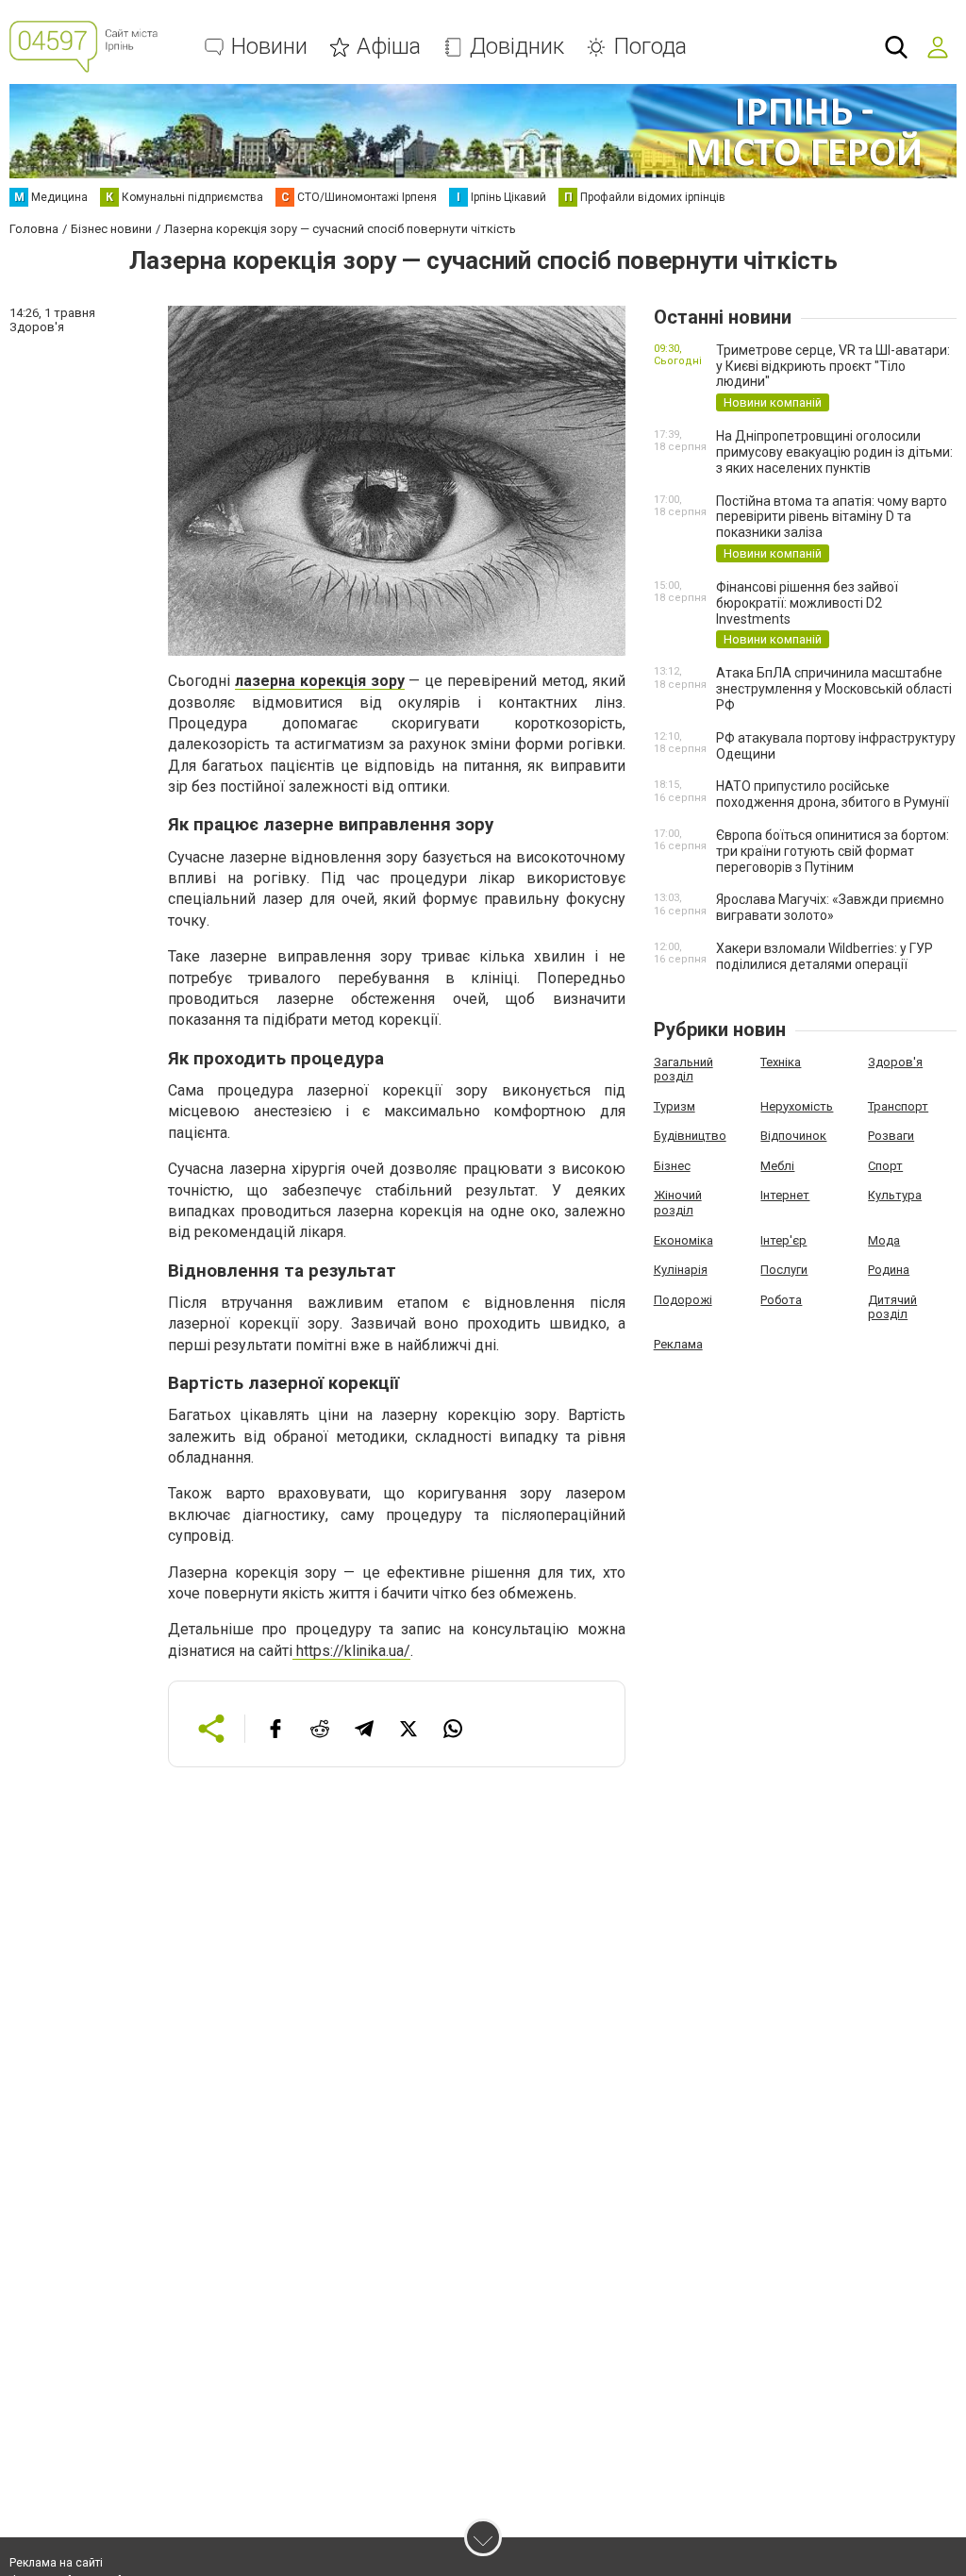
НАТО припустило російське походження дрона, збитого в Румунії (833, 794)
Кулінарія (681, 1270)
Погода (650, 47)
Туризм (675, 1106)
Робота (781, 1300)
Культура (895, 1195)
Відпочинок (793, 1136)
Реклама (678, 1344)
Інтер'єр (783, 1240)
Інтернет (785, 1195)
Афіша (389, 47)
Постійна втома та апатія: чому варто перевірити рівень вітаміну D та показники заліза (832, 517)
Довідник (517, 47)
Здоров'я (895, 1062)
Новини (269, 47)
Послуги (784, 1270)
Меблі (777, 1166)
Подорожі (683, 1300)
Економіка (683, 1240)
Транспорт (898, 1106)
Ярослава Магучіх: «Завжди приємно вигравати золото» (830, 907)
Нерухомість (797, 1106)
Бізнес (672, 1166)
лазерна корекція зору (320, 681)
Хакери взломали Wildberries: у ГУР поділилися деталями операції (824, 956)
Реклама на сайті (56, 2563)
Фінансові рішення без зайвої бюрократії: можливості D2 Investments (807, 603)
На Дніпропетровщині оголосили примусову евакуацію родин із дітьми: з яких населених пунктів (834, 452)
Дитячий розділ (892, 1307)
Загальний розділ (683, 1070)
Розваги (891, 1136)
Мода (884, 1240)
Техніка (781, 1062)
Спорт (885, 1166)
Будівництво (690, 1136)
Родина (889, 1270)
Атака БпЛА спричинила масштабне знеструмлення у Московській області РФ (834, 689)
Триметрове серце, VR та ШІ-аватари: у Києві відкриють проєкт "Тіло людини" (833, 366)
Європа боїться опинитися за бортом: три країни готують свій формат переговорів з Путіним (833, 851)
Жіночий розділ (678, 1203)
